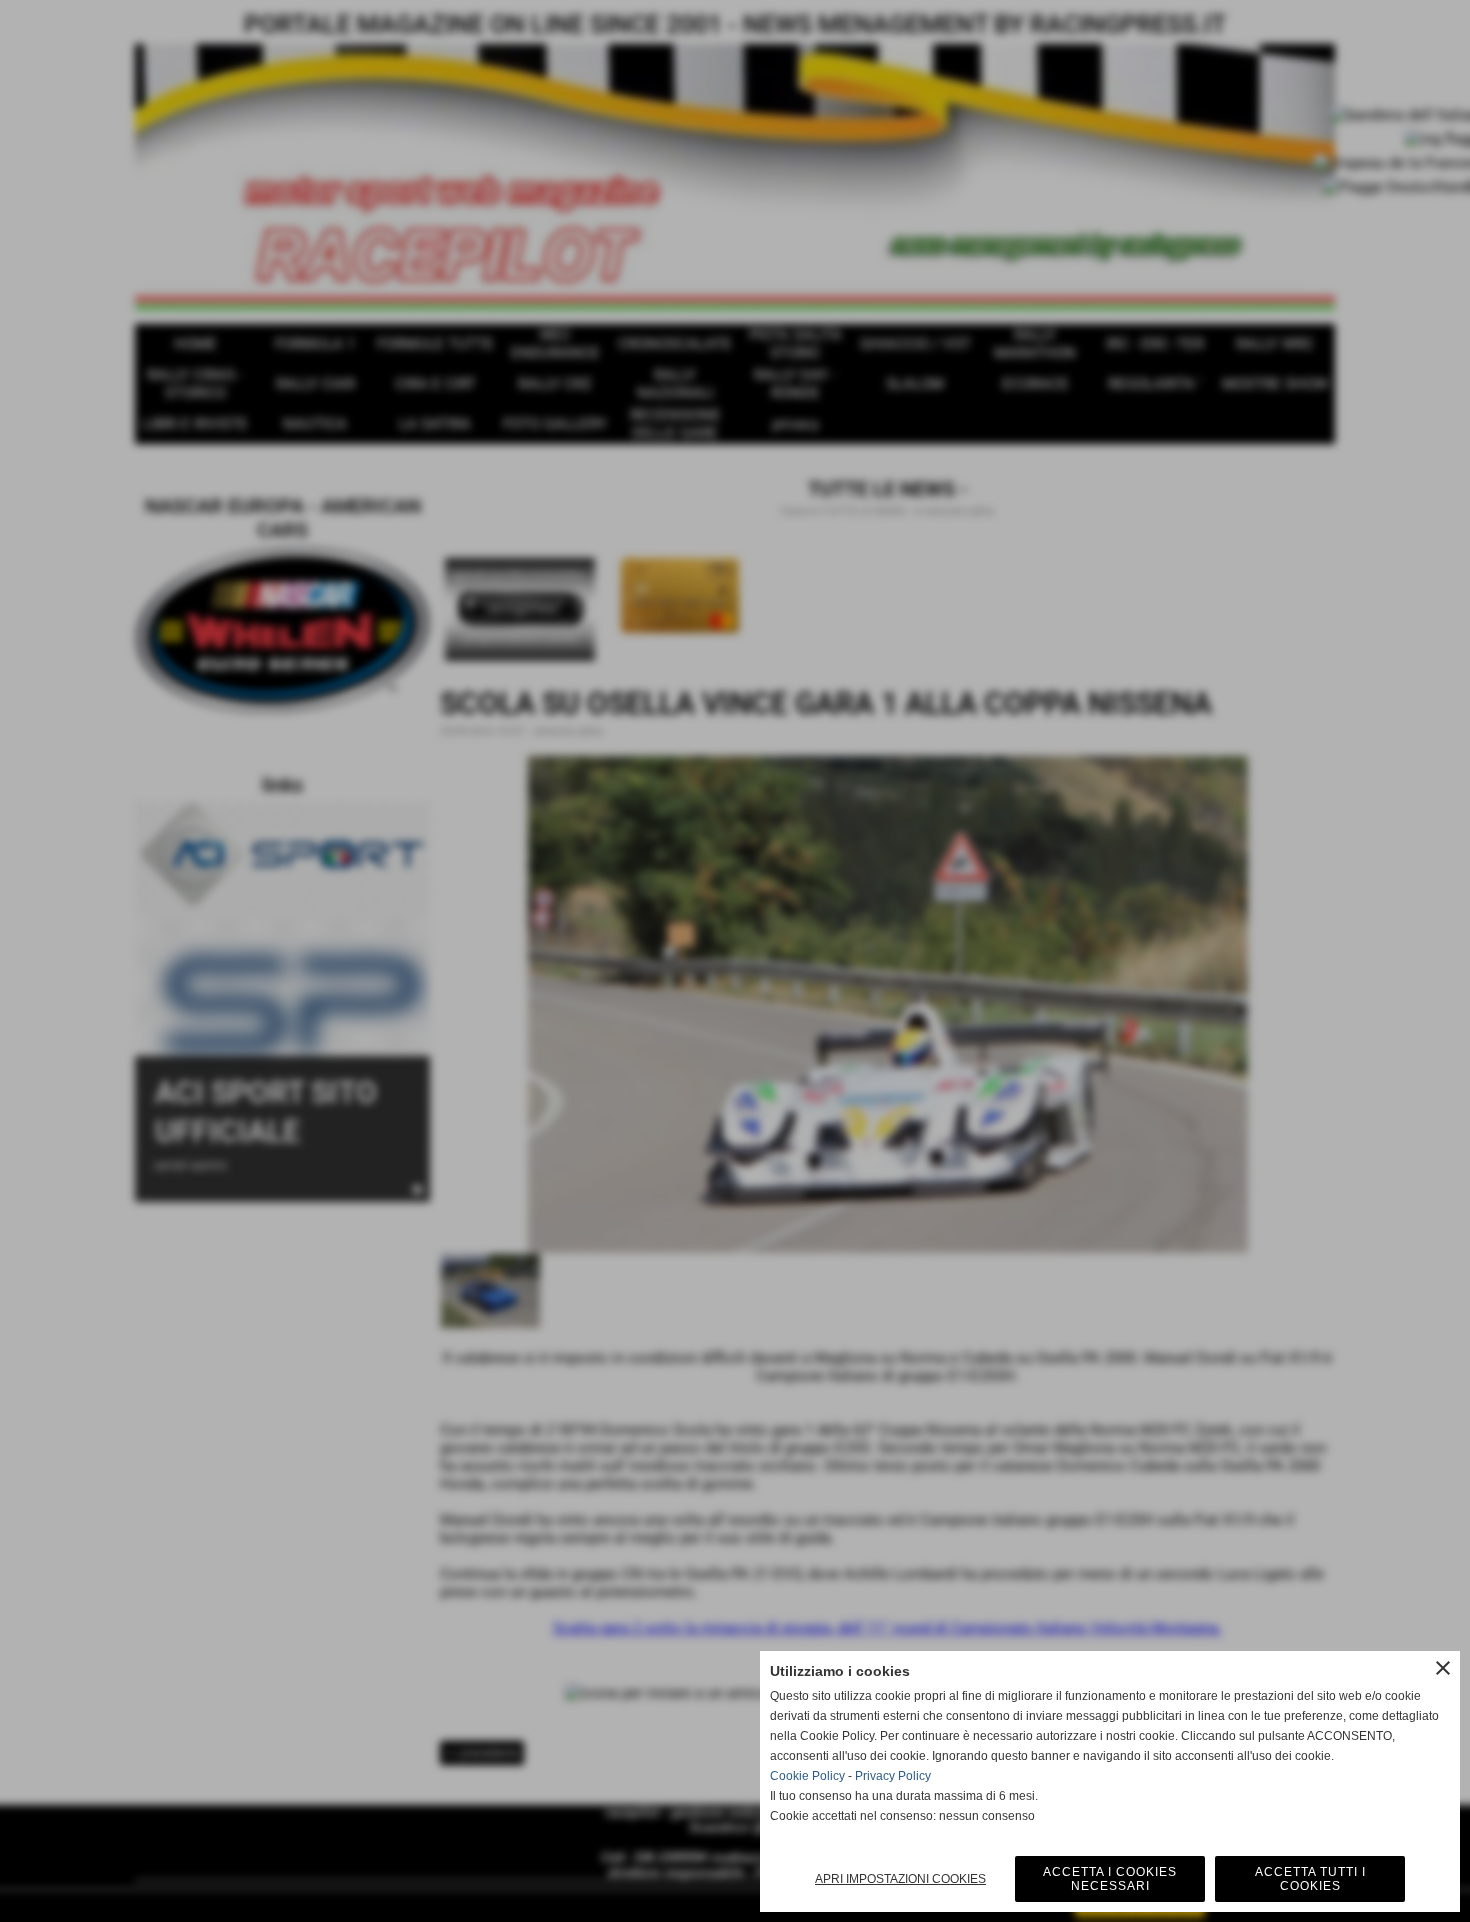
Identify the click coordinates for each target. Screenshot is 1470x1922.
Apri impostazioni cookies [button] (900, 1879)
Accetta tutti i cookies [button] (1310, 1879)
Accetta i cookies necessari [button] (1110, 1879)
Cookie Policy (807, 1776)
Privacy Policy (893, 1776)
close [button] (1443, 1668)
